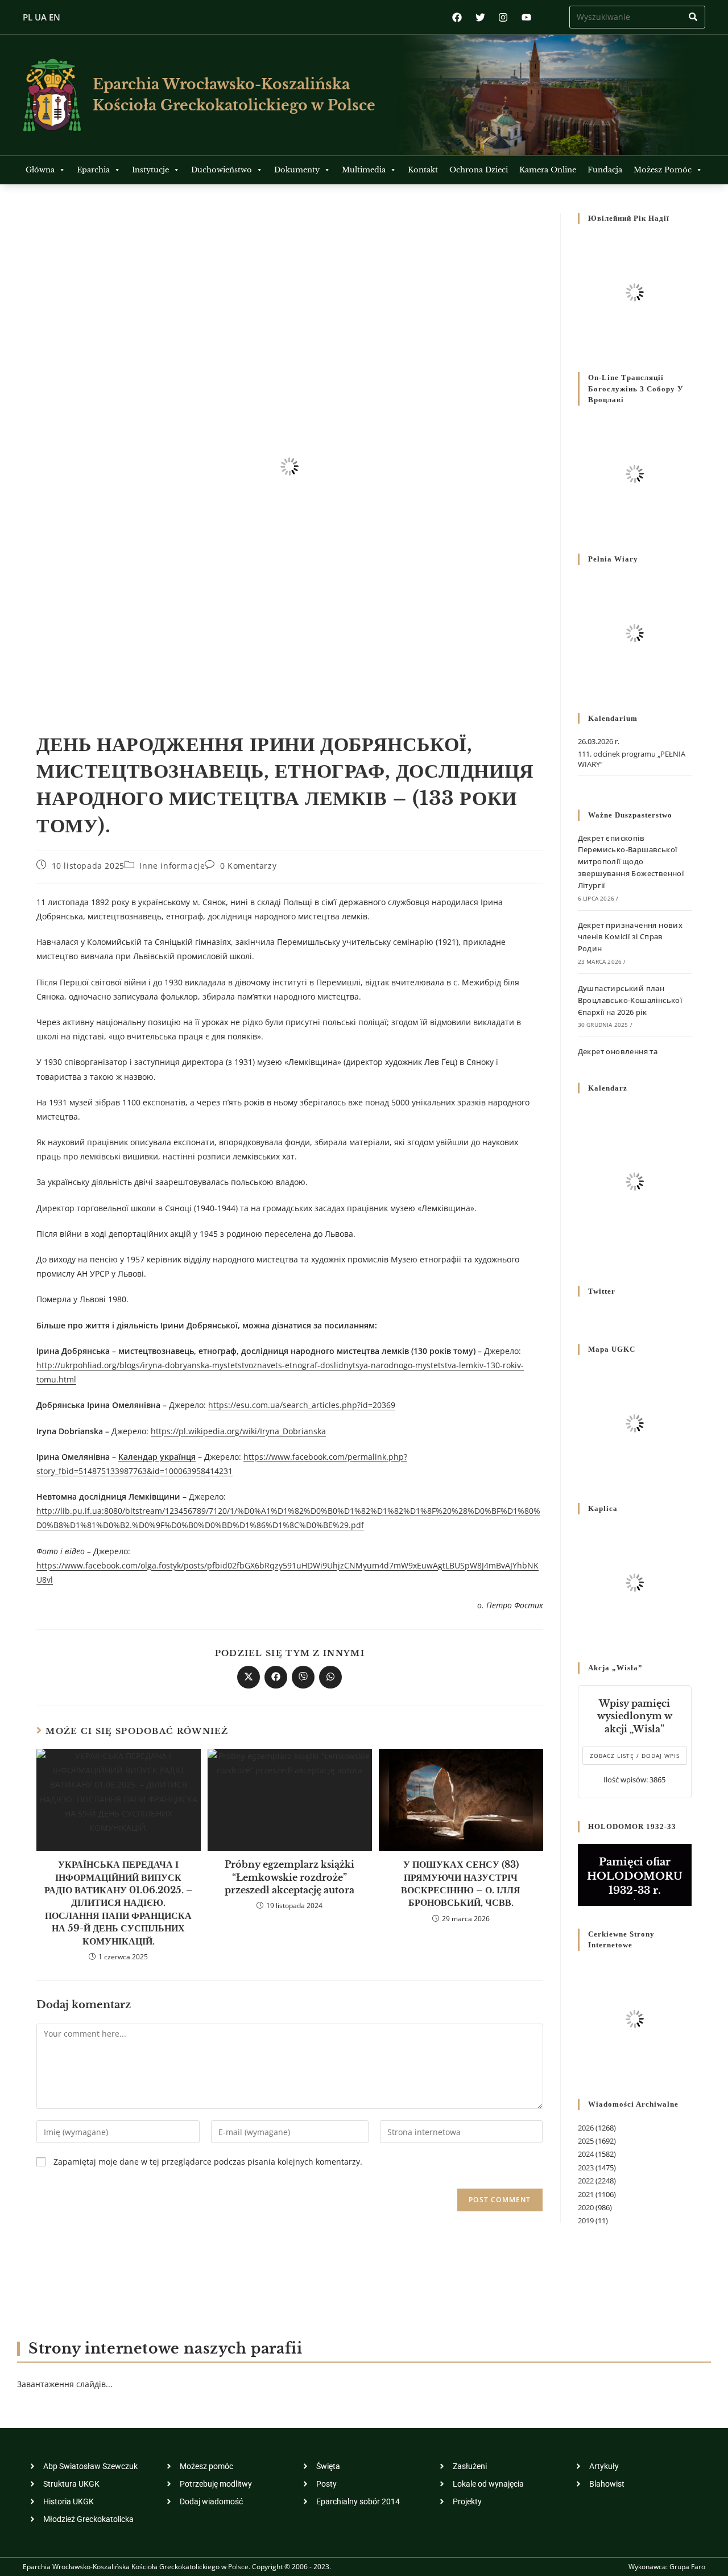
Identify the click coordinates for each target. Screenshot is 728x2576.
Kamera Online (548, 170)
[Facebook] (457, 17)
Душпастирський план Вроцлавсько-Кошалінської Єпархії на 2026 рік (630, 1000)
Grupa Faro (687, 2567)
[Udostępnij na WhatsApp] (330, 1677)
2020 (586, 2207)
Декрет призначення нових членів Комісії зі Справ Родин (630, 937)
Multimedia (364, 170)
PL (28, 17)
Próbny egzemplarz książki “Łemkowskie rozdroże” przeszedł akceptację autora (289, 1877)
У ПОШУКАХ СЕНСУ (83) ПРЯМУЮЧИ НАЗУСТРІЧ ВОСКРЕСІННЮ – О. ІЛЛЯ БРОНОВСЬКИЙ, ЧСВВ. (461, 1883)
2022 (586, 2181)
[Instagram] (503, 17)
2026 (586, 2128)
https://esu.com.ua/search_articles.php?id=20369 (302, 1405)
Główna (40, 170)
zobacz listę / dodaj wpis (635, 1756)
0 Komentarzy (248, 866)
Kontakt (423, 170)
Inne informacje (172, 866)
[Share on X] (249, 1677)
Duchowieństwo (222, 170)
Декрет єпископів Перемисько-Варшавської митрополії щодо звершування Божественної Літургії (631, 862)
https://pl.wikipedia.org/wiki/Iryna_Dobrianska (238, 1431)
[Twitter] (480, 17)
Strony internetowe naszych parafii (165, 2349)
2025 (586, 2141)
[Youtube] (526, 17)
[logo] (52, 95)
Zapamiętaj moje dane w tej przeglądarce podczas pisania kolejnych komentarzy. (208, 2162)
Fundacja (605, 170)
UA (41, 17)
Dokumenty (297, 170)
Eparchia (93, 170)
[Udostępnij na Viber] (303, 1677)
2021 (586, 2194)
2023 (586, 2168)
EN (55, 17)
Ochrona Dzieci (479, 170)
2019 (586, 2220)
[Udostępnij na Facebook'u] (276, 1677)
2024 (586, 2154)
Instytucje (150, 170)
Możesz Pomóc (663, 170)
